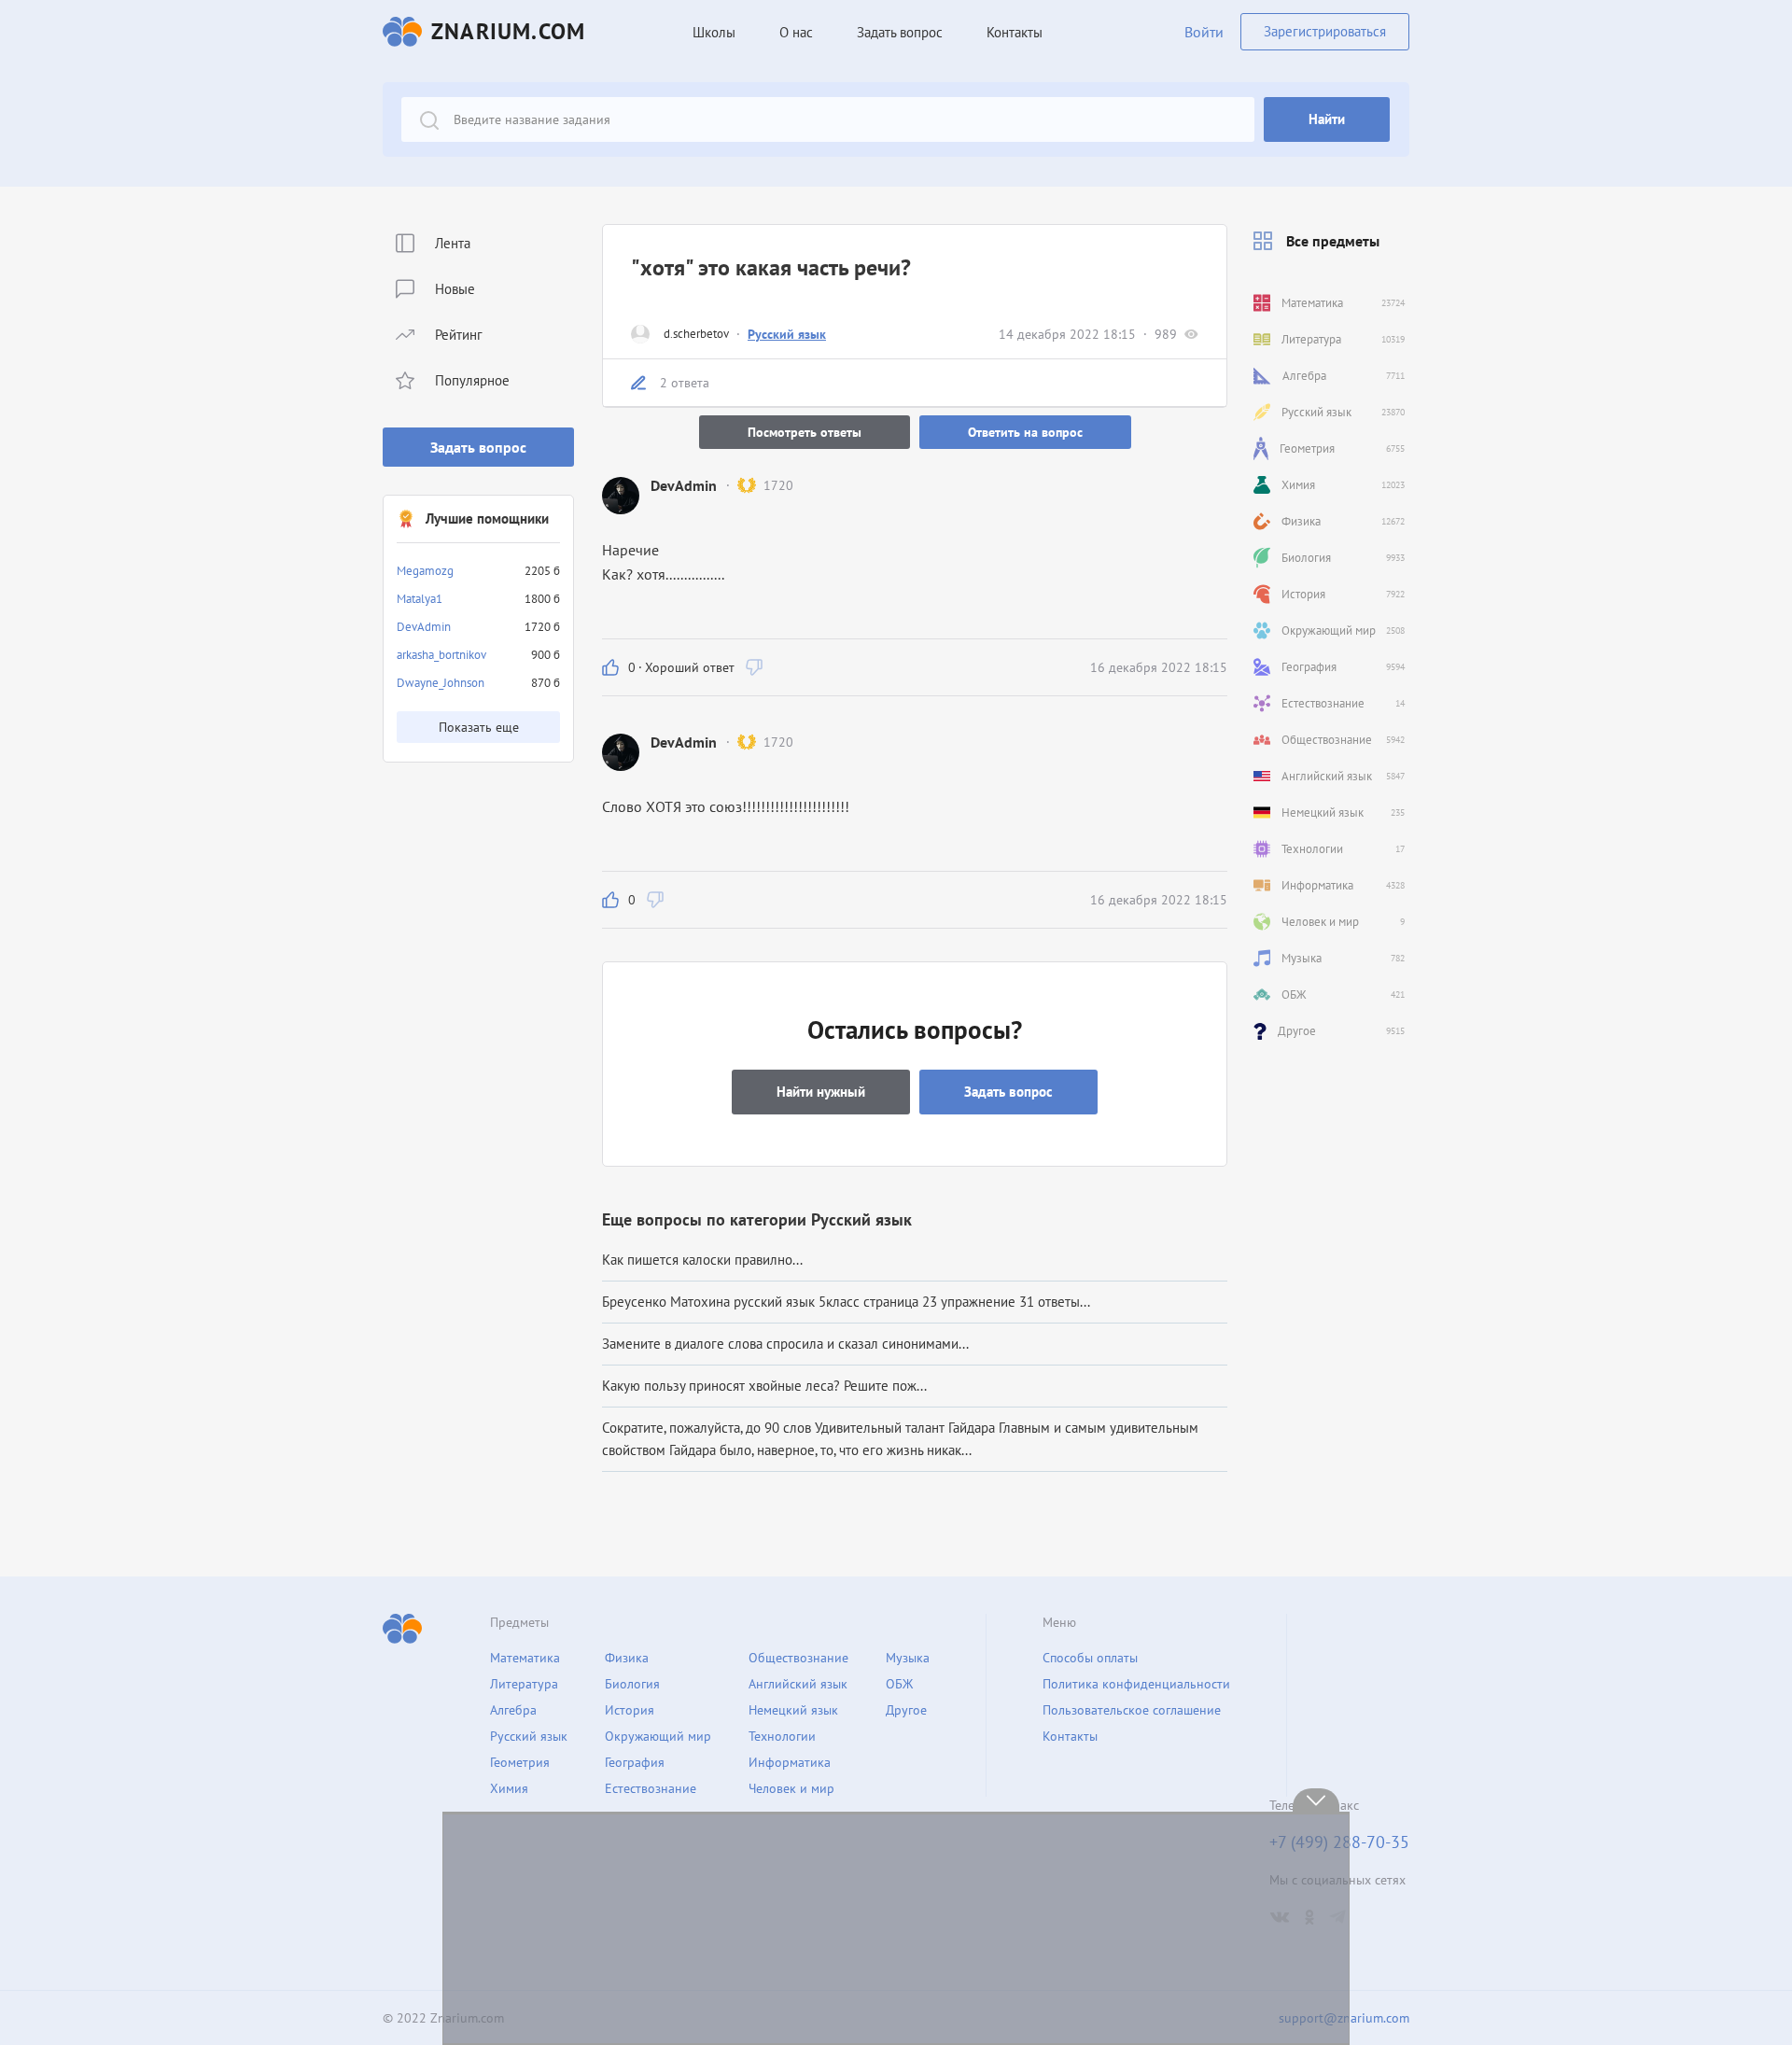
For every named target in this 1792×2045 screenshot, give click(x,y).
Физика (627, 1658)
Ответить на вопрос (1025, 432)
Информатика (790, 1762)
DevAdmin (424, 627)
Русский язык (787, 334)
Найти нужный (821, 1092)
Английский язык (798, 1684)
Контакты (1015, 32)
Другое (906, 1710)
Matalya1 (420, 599)
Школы (714, 32)
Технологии (782, 1736)
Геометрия (520, 1762)
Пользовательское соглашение (1132, 1710)
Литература (524, 1684)
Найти (1327, 119)
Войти (1204, 32)
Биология (632, 1684)
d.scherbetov (696, 334)
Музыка (908, 1658)
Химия (509, 1788)
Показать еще (479, 727)
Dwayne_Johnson (441, 683)
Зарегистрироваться (1325, 31)
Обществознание (798, 1658)
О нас (796, 32)
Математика (525, 1658)
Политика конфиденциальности (1136, 1684)
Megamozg (425, 571)
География (635, 1762)
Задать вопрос (478, 447)
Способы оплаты (1090, 1658)
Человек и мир (791, 1788)
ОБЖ (899, 1684)
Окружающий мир (658, 1736)
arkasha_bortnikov (441, 655)
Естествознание (651, 1788)
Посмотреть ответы (805, 432)
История (630, 1710)
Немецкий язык (793, 1710)
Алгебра (513, 1710)
